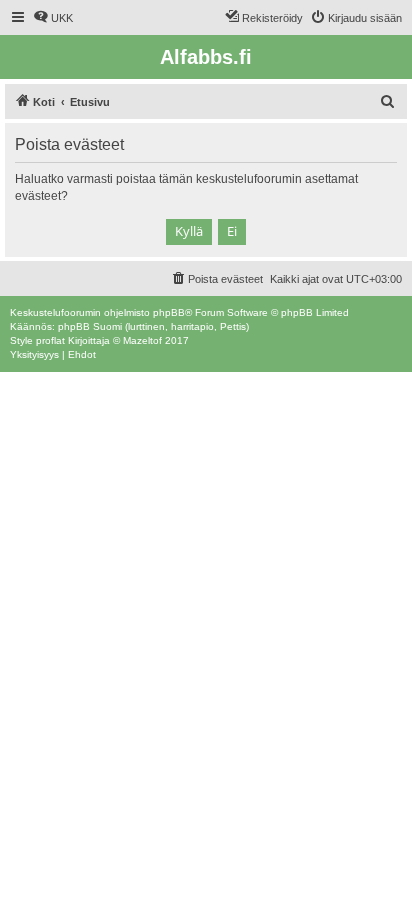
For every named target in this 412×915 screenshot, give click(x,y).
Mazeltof (142, 340)
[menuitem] (53, 18)
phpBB (169, 312)
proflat (50, 340)
